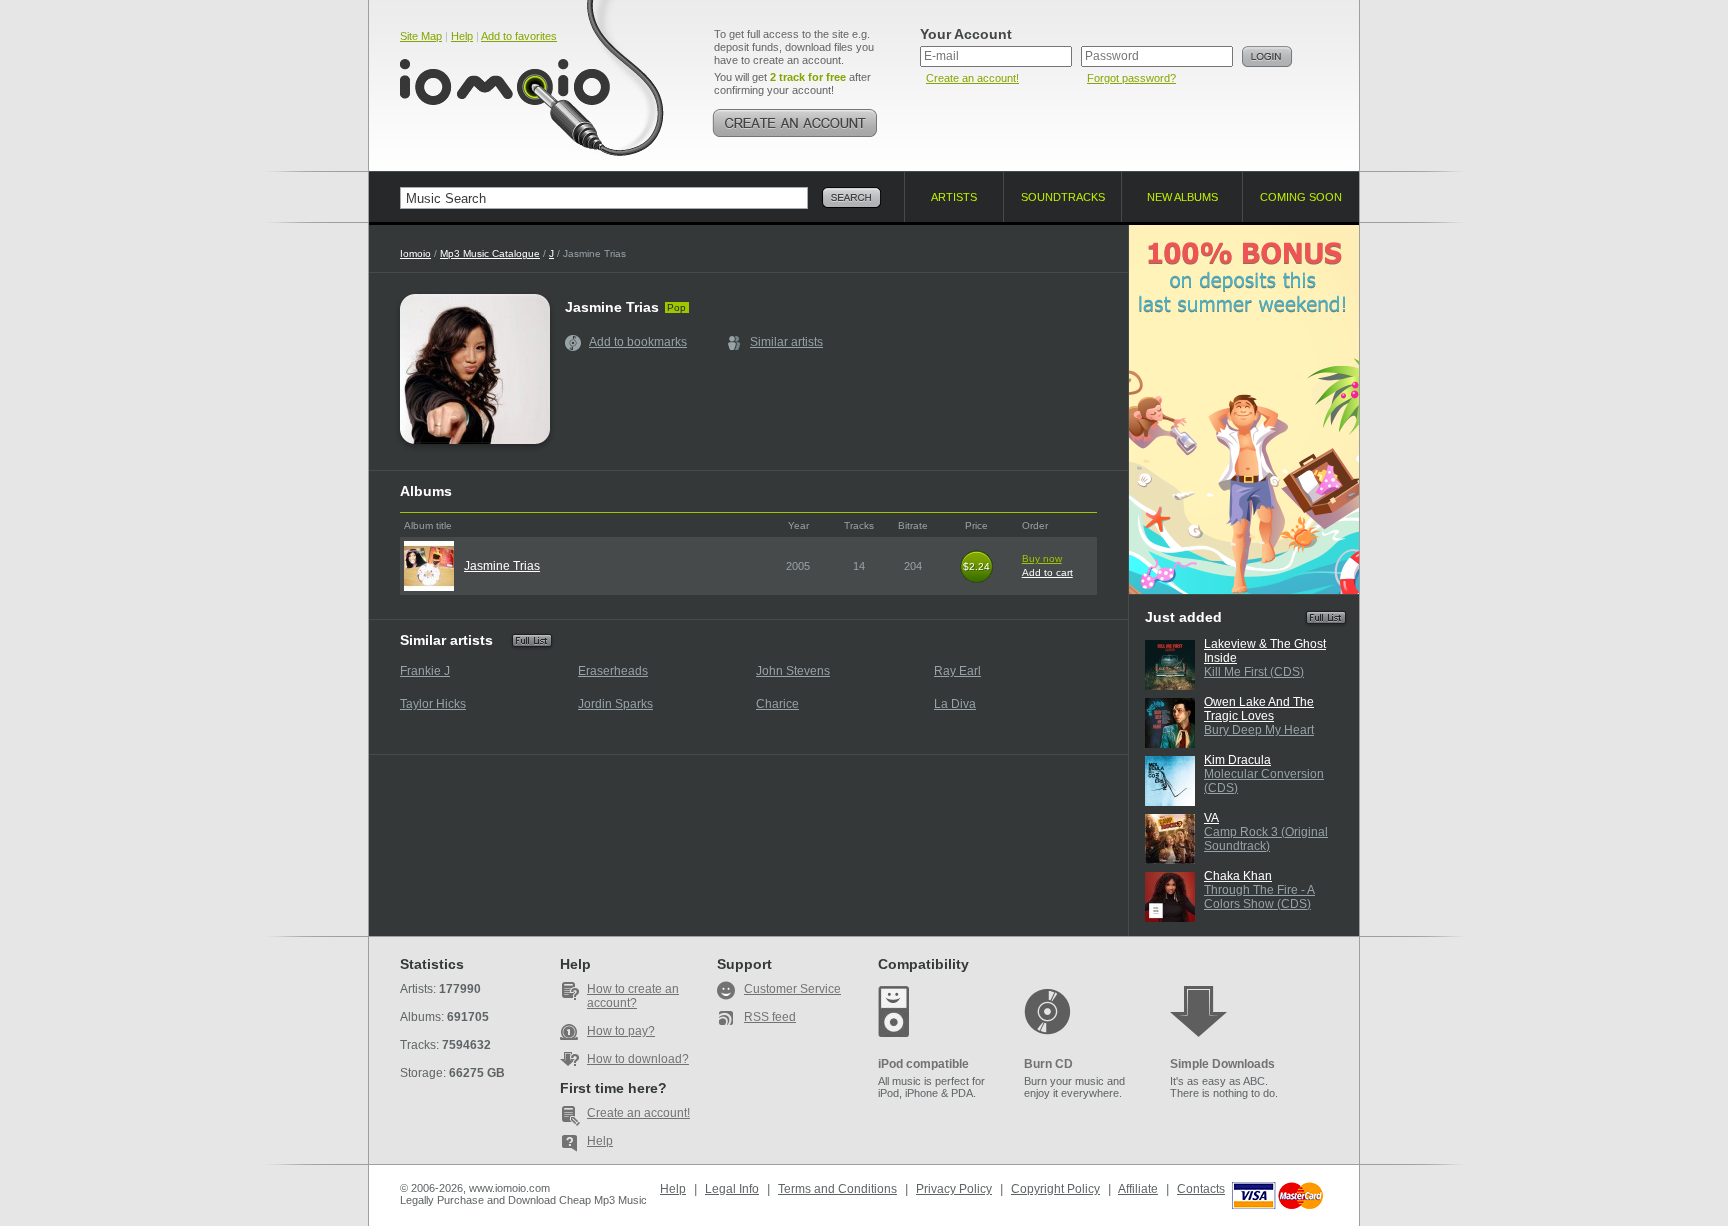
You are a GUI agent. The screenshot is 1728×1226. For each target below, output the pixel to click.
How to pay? (621, 1031)
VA (1211, 818)
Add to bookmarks (638, 342)
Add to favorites (519, 36)
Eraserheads (613, 671)
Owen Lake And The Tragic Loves (1259, 709)
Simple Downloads (1222, 1064)
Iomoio (415, 253)
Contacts (1201, 1189)
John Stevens (793, 671)
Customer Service (792, 989)
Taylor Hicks (433, 704)
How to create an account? (633, 996)
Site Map (421, 36)
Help (462, 36)
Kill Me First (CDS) (1254, 672)
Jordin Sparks (615, 704)
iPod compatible (923, 1064)
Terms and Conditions (837, 1189)
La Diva (955, 704)
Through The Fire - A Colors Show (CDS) (1259, 897)
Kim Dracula (1237, 760)
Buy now (1042, 558)
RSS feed (770, 1017)
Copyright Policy (1055, 1189)
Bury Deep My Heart (1259, 730)
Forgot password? (1131, 78)
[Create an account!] (795, 123)
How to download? (638, 1059)
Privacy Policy (954, 1189)
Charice (777, 704)
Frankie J (425, 671)
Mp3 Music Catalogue (490, 253)
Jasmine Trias (502, 566)
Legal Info (732, 1189)
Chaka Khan (1238, 876)
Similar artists (786, 342)
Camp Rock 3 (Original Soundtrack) (1266, 839)
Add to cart (1047, 572)
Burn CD (1048, 1064)
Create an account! (972, 78)
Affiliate (1138, 1189)
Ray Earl (957, 671)
